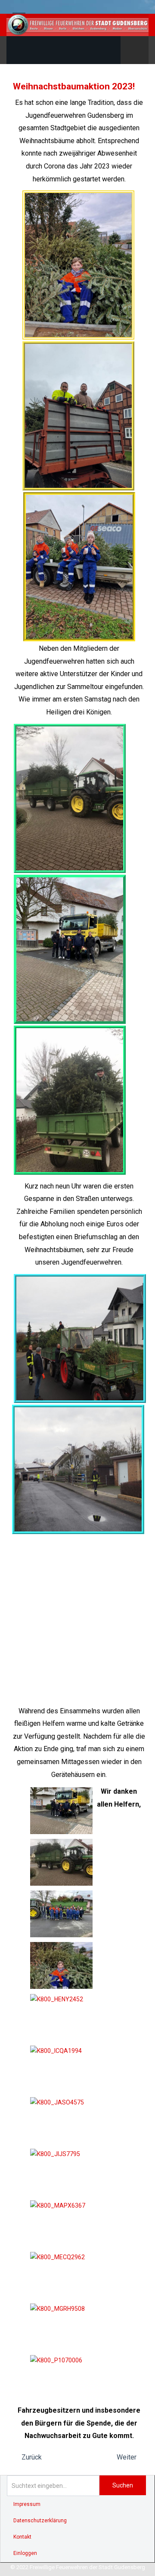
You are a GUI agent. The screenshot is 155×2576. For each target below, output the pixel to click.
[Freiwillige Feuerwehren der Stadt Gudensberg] (77, 25)
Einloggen (25, 2553)
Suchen (123, 2485)
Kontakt (22, 2537)
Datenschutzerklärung (40, 2521)
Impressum (27, 2504)
